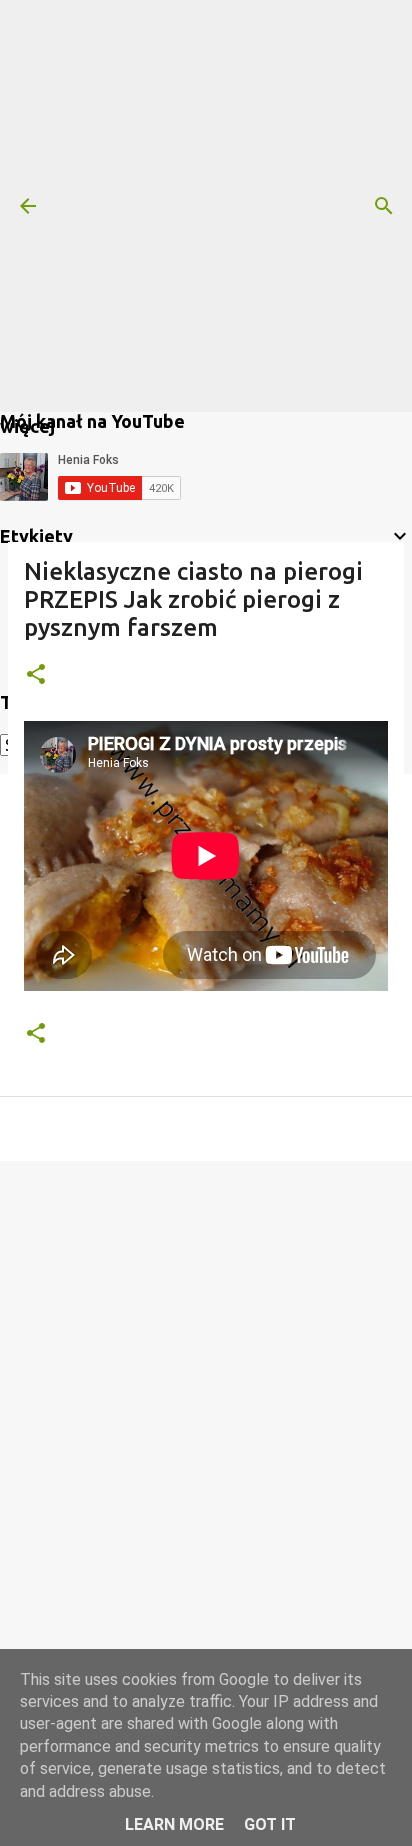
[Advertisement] (206, 206)
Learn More (174, 1824)
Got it (270, 1824)
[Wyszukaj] (384, 206)
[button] (36, 675)
